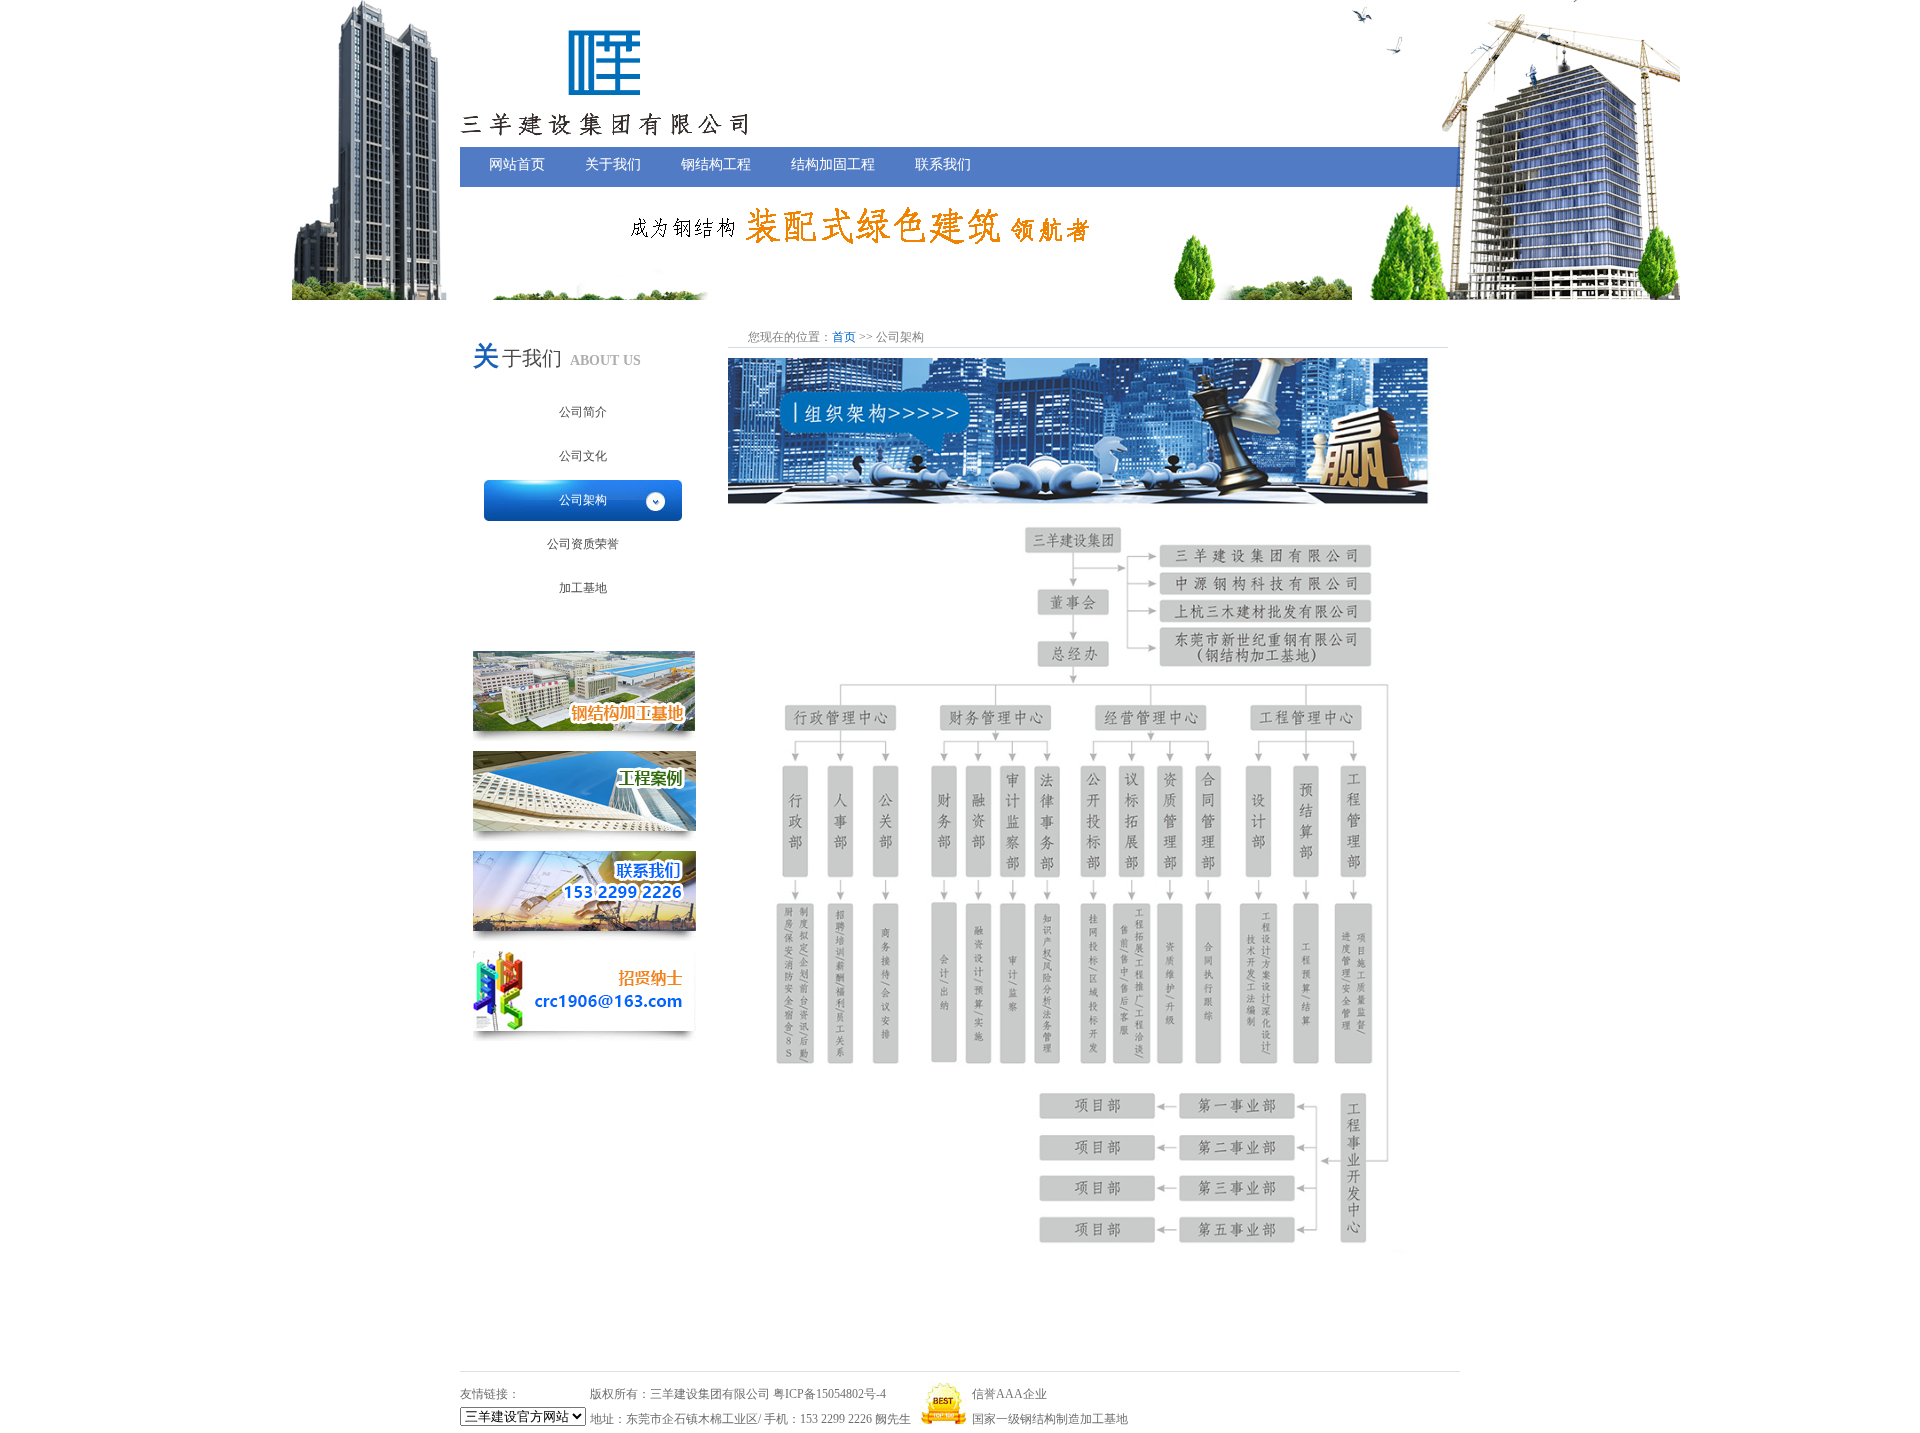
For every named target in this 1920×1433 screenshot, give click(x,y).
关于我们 (613, 164)
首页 (844, 337)
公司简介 (583, 412)
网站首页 (517, 164)
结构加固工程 (833, 164)
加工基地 (583, 588)
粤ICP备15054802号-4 (829, 1394)
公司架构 (583, 500)
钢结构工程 (716, 164)
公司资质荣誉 (583, 544)
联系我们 (943, 164)
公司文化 (583, 456)
